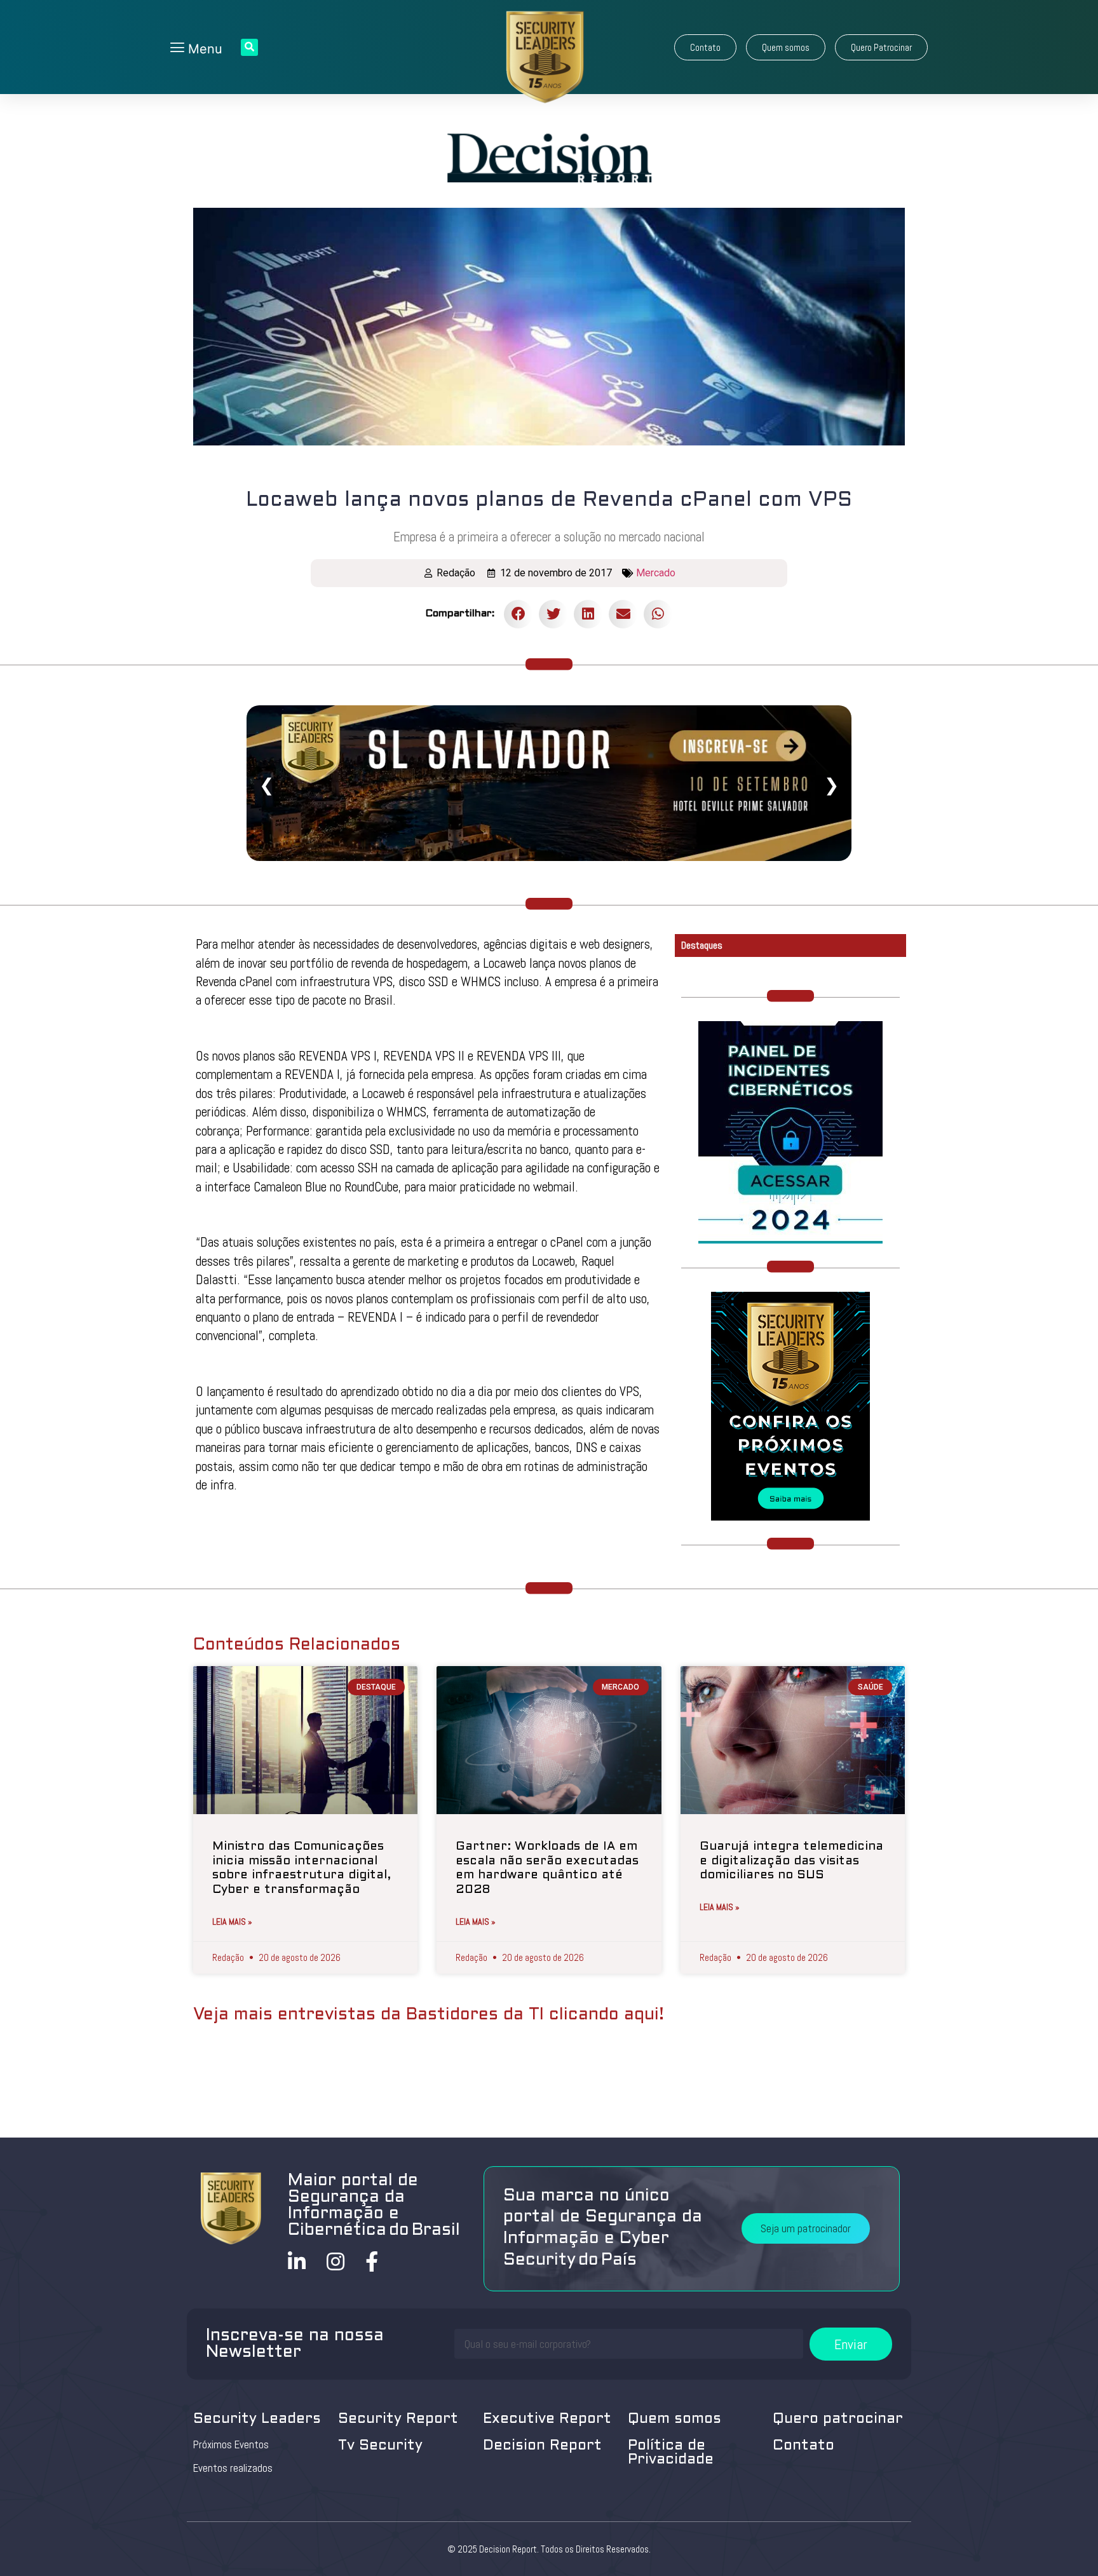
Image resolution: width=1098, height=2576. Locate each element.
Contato (803, 2446)
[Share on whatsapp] (658, 614)
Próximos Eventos (231, 2444)
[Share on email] (623, 614)
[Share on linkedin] (588, 614)
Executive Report (547, 2419)
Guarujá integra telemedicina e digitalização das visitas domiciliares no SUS (791, 1861)
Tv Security (380, 2446)
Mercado (656, 573)
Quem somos (674, 2419)
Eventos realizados (233, 2468)
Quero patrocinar (838, 2419)
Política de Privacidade (671, 2453)
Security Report (398, 2419)
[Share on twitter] (553, 614)
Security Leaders (257, 2419)
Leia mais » (232, 1922)
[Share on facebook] (518, 614)
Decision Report (542, 2446)
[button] (705, 47)
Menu (203, 49)
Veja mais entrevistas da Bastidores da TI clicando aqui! (429, 2015)
